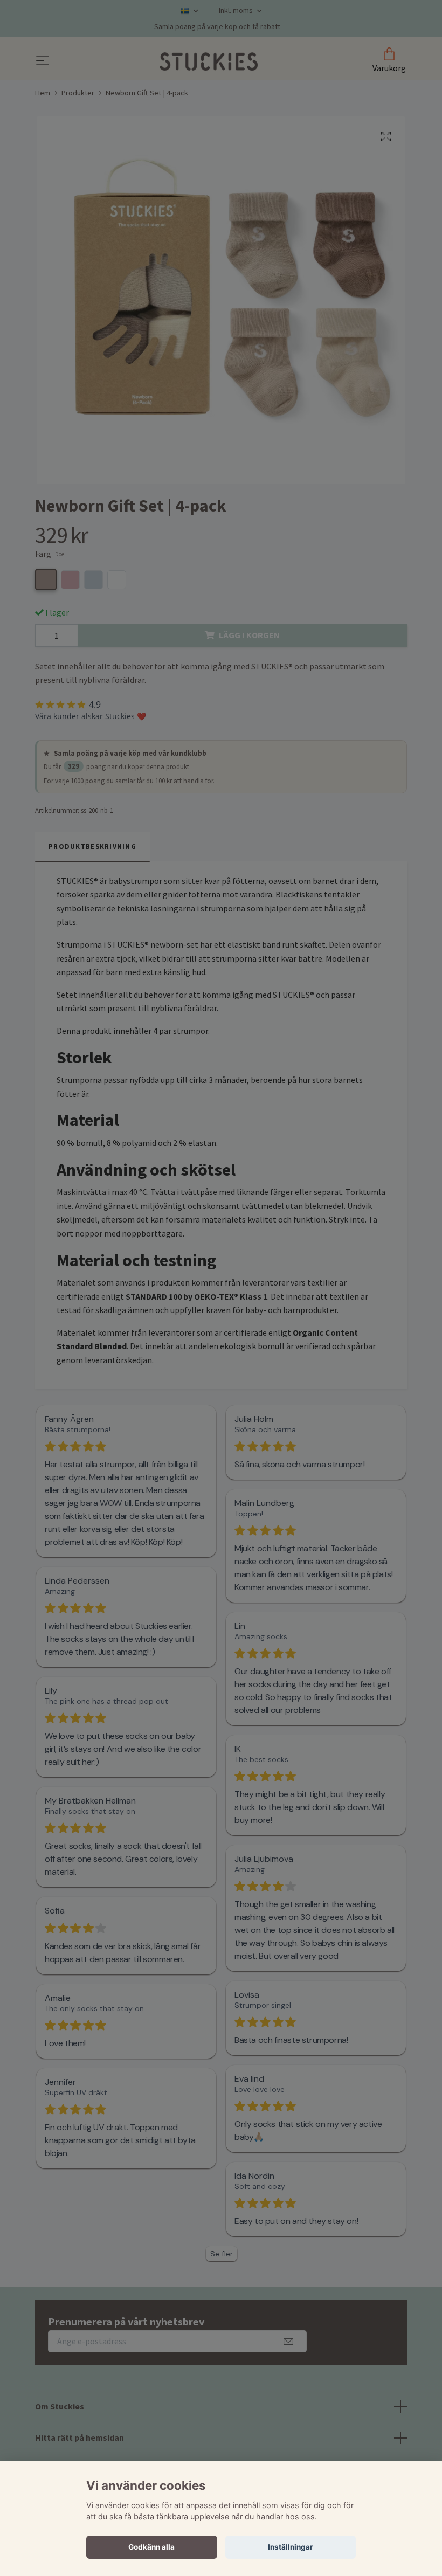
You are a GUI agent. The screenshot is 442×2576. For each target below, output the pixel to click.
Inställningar (291, 2547)
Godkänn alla (151, 2547)
